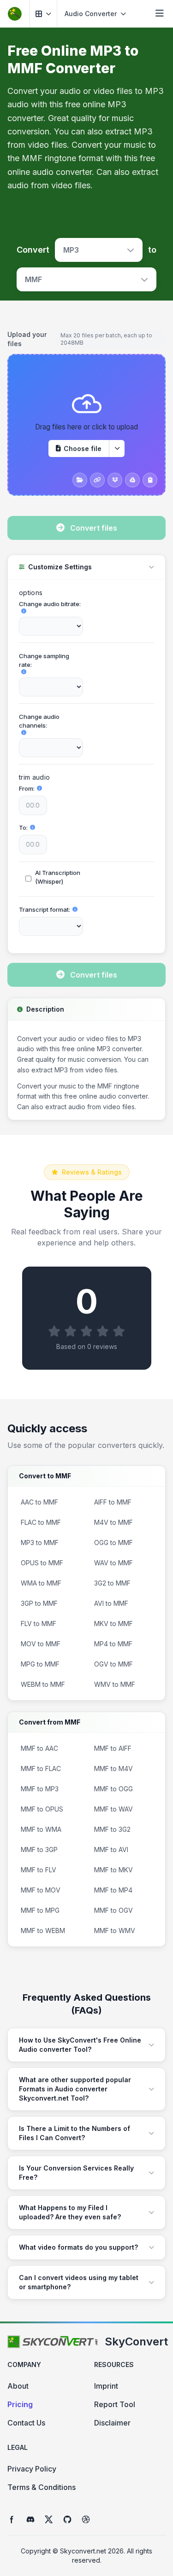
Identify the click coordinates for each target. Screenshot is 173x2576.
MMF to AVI (111, 1850)
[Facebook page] (12, 2519)
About (18, 2386)
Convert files (94, 528)
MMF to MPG (40, 1910)
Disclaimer (112, 2423)
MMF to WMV (115, 1931)
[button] (43, 14)
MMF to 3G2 (112, 1829)
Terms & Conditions (42, 2487)
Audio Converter (91, 14)
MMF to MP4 (113, 1890)
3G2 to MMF (112, 1583)
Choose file (83, 449)
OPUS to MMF (42, 1563)
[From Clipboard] (150, 480)
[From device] (80, 480)
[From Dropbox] (115, 480)
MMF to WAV (113, 1809)
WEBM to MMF (43, 1684)
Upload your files (27, 339)
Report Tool (115, 2404)
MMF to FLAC (41, 1768)
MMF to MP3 (40, 1789)
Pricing (20, 2404)
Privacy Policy (32, 2469)
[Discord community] (30, 2519)
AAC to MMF (39, 1502)
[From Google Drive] (132, 480)
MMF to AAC (39, 1748)
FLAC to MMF (41, 1522)
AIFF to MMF (113, 1502)
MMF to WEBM (43, 1931)
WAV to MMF (113, 1563)
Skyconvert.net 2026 (92, 2551)
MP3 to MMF (40, 1543)
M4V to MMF (113, 1522)
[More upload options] (117, 449)
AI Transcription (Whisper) (58, 877)
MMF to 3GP (39, 1850)
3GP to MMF (39, 1603)
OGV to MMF (113, 1664)
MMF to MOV (41, 1890)
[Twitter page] (49, 2519)
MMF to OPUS (42, 1809)
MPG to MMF (40, 1664)
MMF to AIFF (113, 1748)
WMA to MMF (41, 1583)
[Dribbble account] (86, 2519)
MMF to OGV (113, 1910)
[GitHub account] (67, 2519)
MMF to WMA (41, 1829)
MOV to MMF (41, 1644)
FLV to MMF (39, 1624)
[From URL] (97, 480)
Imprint (106, 2386)
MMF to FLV (39, 1870)
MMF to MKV (113, 1870)
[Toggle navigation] (160, 14)
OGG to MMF (113, 1543)
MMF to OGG (113, 1789)
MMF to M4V (113, 1768)
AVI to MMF (111, 1603)
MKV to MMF (113, 1624)
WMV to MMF (115, 1684)
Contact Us (26, 2423)
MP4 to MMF (113, 1644)
